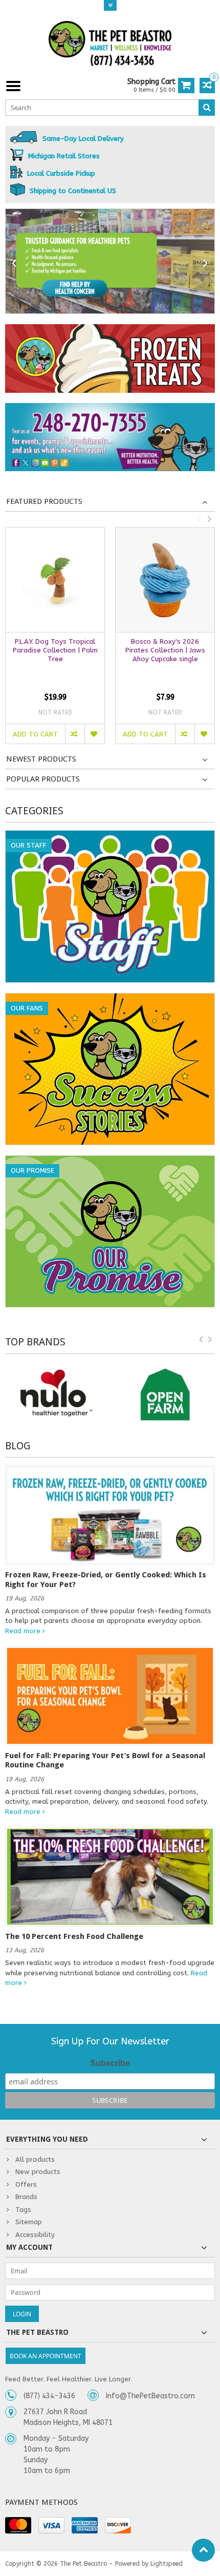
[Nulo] (55, 1395)
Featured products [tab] (44, 501)
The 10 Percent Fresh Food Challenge (74, 1936)
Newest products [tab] (41, 759)
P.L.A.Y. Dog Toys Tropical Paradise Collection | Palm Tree (55, 650)
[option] (55, 640)
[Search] (207, 108)
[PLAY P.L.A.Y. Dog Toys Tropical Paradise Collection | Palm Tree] (55, 579)
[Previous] (14, 263)
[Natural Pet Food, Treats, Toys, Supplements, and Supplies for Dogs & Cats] (110, 44)
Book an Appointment (46, 2356)
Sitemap (29, 2222)
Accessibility (35, 2235)
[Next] (206, 263)
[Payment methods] (18, 2525)
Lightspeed (167, 2564)
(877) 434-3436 (49, 2396)
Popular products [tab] (43, 779)
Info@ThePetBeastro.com (150, 2396)
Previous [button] (199, 519)
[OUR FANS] (110, 999)
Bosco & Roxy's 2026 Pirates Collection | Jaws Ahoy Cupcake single (165, 650)
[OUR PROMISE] (110, 1161)
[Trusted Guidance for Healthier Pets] (110, 261)
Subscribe (110, 2063)
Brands (26, 2197)
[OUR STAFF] (110, 836)
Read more (24, 1631)
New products (38, 2172)
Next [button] (209, 519)
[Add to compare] (75, 734)
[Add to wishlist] (94, 734)
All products (35, 2159)
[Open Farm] (165, 1395)
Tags (23, 2210)
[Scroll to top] (203, 2550)
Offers (26, 2184)
